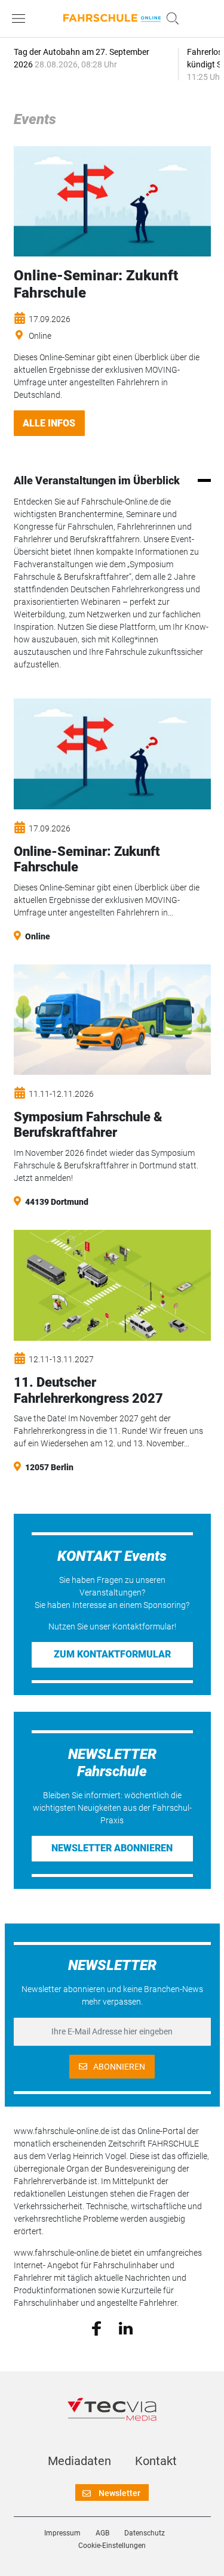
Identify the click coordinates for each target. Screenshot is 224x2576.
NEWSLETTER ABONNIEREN (112, 1848)
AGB (102, 2533)
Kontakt (156, 2461)
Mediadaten (79, 2461)
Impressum (62, 2533)
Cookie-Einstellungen (112, 2546)
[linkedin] (126, 2327)
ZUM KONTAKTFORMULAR (112, 1654)
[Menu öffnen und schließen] (22, 18)
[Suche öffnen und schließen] (170, 18)
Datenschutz (145, 2533)
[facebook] (96, 2328)
